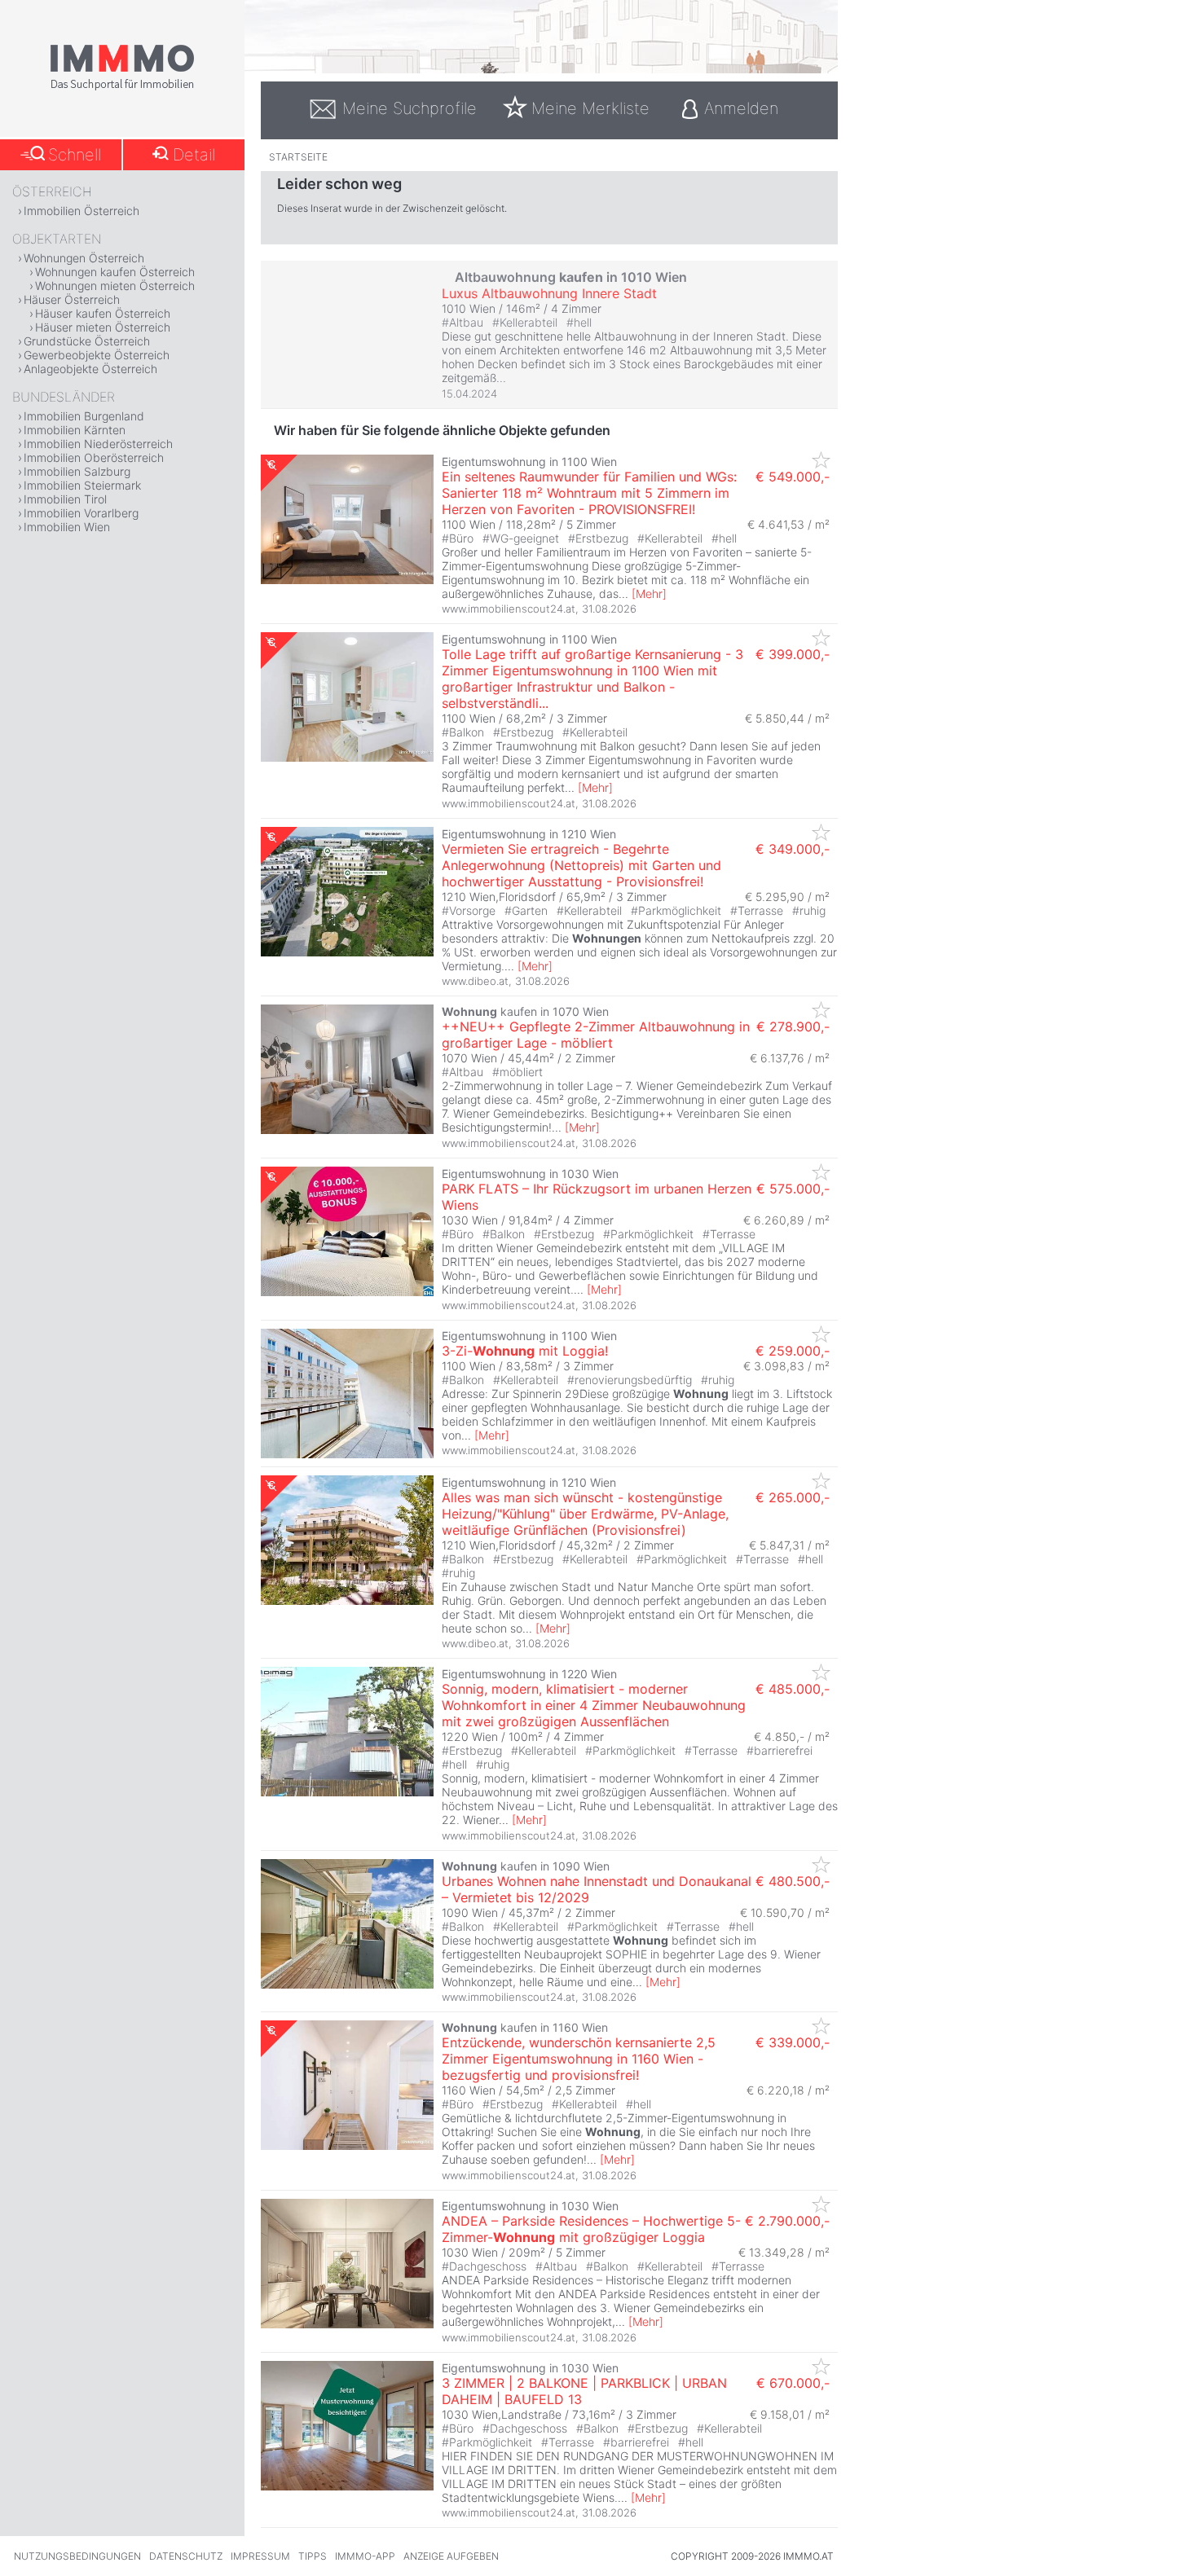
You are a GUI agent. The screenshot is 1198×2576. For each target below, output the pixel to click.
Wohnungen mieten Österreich (115, 286)
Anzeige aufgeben (451, 2556)
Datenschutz (186, 2556)
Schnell (75, 155)
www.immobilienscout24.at (509, 609)
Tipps (313, 2556)
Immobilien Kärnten (75, 430)
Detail (194, 155)
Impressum (260, 2556)
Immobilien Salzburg (77, 471)
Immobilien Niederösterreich (98, 444)
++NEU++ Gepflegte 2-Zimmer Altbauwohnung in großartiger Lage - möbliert (596, 1035)
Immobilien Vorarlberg (81, 513)
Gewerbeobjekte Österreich (97, 355)
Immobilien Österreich (81, 211)
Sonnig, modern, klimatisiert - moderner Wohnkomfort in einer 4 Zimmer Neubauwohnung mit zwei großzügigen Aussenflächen (594, 1705)
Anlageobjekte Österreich (90, 369)
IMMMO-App (365, 2556)
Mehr (649, 593)
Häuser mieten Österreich (103, 327)
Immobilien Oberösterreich (94, 457)
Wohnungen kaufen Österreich (115, 272)
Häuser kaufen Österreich (103, 313)
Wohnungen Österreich (84, 258)
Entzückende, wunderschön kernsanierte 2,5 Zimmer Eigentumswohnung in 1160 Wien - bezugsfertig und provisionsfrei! (579, 2059)
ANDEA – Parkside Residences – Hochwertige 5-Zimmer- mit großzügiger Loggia (591, 2229)
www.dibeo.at (475, 981)
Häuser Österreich (72, 299)
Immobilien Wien (67, 527)
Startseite (298, 157)
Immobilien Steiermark (82, 485)
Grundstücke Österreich (87, 341)
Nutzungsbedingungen (77, 2556)
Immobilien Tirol (65, 499)
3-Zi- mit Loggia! (525, 1351)
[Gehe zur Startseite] (122, 87)
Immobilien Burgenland (84, 416)
